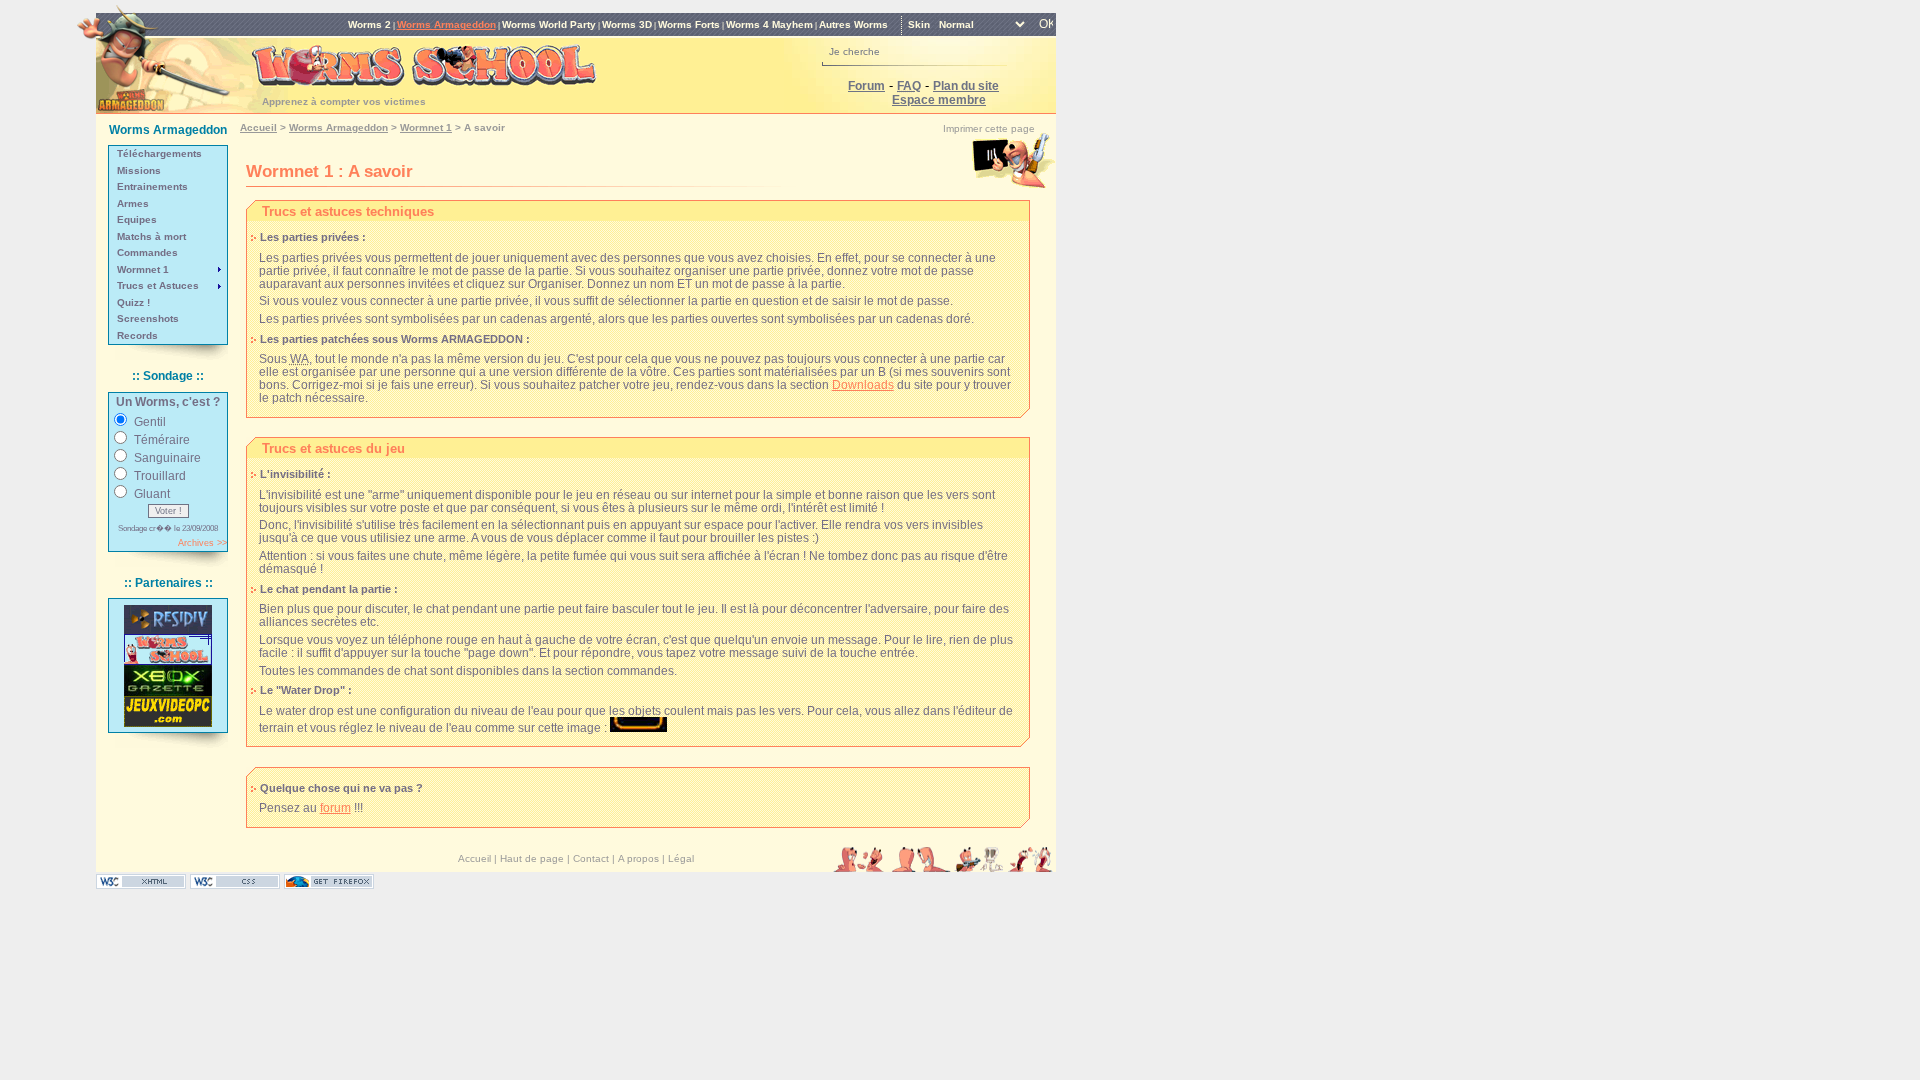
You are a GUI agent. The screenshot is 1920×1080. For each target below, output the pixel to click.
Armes (133, 203)
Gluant (152, 493)
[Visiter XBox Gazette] (168, 680)
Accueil (258, 127)
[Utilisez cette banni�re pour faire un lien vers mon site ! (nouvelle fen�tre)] (168, 649)
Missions (139, 170)
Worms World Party (549, 24)
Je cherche (854, 51)
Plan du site (966, 85)
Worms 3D (627, 24)
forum (335, 807)
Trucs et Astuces (158, 285)
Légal (681, 858)
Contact (591, 858)
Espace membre (939, 99)
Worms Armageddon (446, 24)
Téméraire (162, 439)
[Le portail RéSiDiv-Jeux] (168, 619)
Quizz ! (133, 302)
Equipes (137, 219)
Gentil (150, 421)
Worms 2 (369, 24)
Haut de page (532, 858)
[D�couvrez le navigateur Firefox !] (329, 884)
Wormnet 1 (143, 269)
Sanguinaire (167, 457)
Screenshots (148, 318)
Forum (866, 85)
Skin (919, 24)
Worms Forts (689, 24)
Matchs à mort (151, 236)
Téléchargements (159, 153)
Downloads (863, 384)
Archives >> (202, 543)
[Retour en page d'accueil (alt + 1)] (153, 52)
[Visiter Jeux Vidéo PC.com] (168, 711)
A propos (638, 858)
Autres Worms (853, 24)
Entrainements (152, 186)
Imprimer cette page (989, 128)
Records (137, 335)
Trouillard (160, 475)
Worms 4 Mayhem (769, 24)
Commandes (147, 252)
